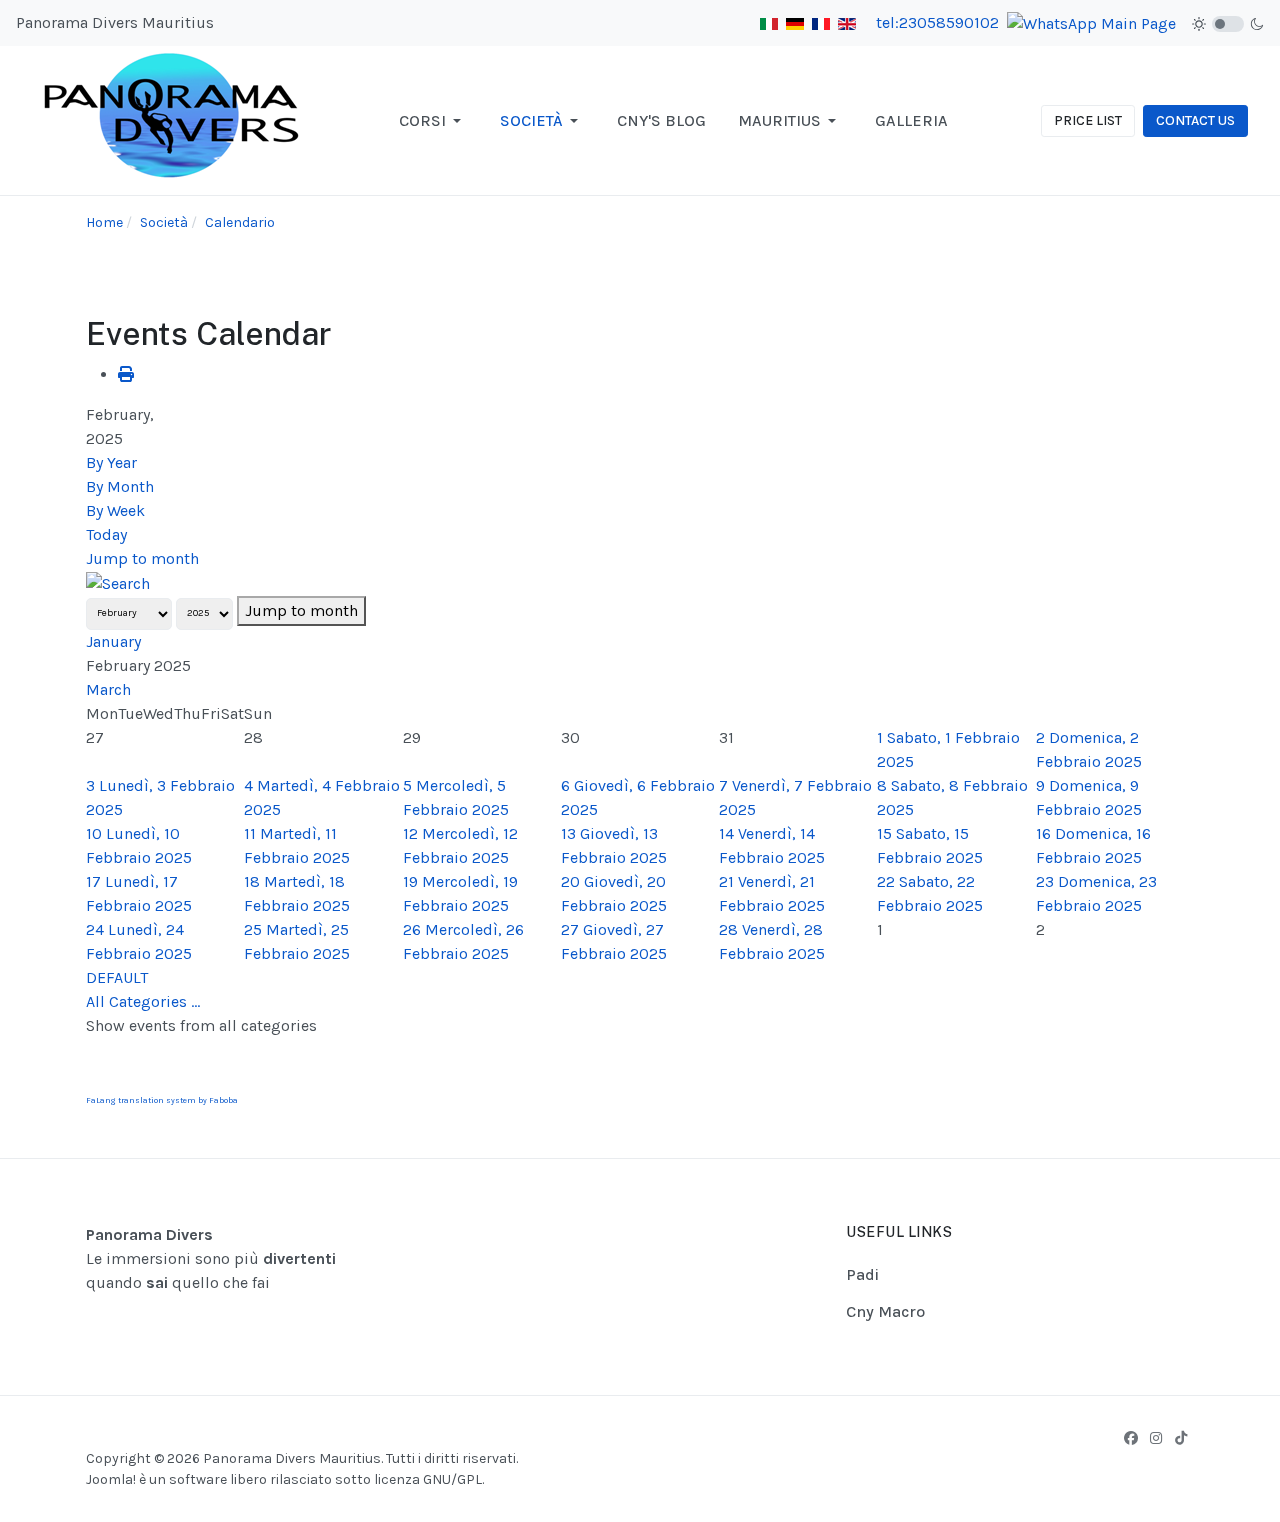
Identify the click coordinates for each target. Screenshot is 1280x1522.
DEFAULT (117, 977)
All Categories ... (143, 1001)
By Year (111, 462)
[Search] (118, 582)
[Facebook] (1131, 1438)
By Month (120, 486)
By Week (115, 510)
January (113, 641)
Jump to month (142, 558)
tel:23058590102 (937, 22)
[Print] (126, 374)
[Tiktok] (1181, 1438)
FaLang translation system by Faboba (162, 1100)
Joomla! (111, 1479)
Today (106, 534)
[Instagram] (1156, 1438)
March (108, 689)
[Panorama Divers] (173, 119)
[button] (433, 121)
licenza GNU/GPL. (429, 1479)
